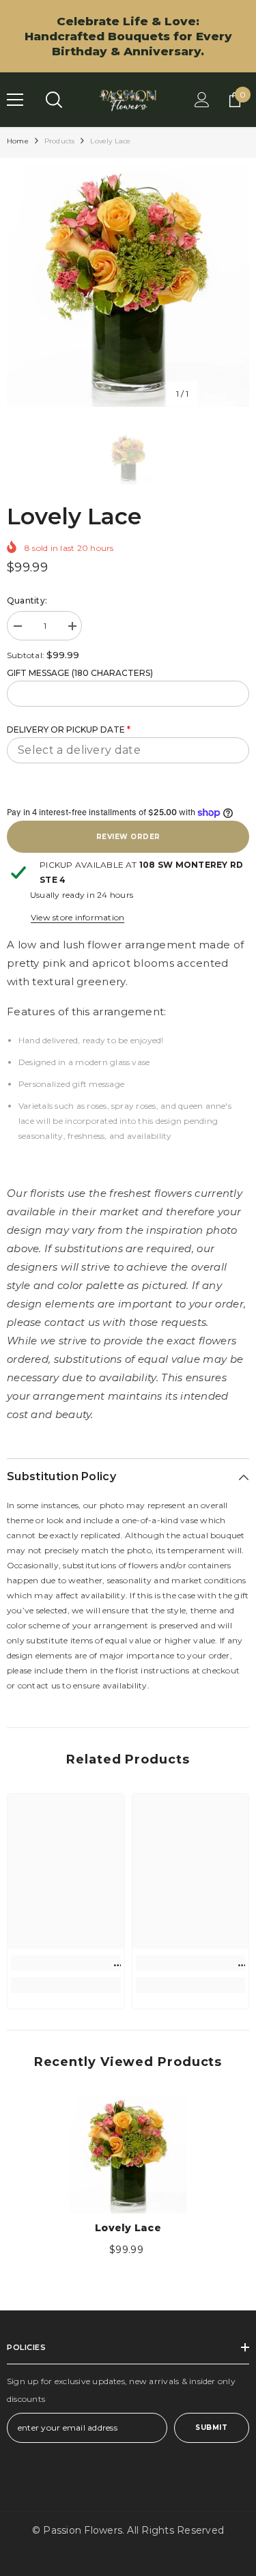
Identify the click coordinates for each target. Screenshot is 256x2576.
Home (18, 141)
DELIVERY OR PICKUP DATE (69, 730)
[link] (66, 1963)
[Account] (202, 100)
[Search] (54, 100)
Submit (211, 2428)
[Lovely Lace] (128, 2154)
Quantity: (27, 600)
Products (60, 141)
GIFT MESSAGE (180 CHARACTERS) (80, 673)
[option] (128, 286)
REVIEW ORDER (128, 837)
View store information (77, 917)
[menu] (15, 100)
